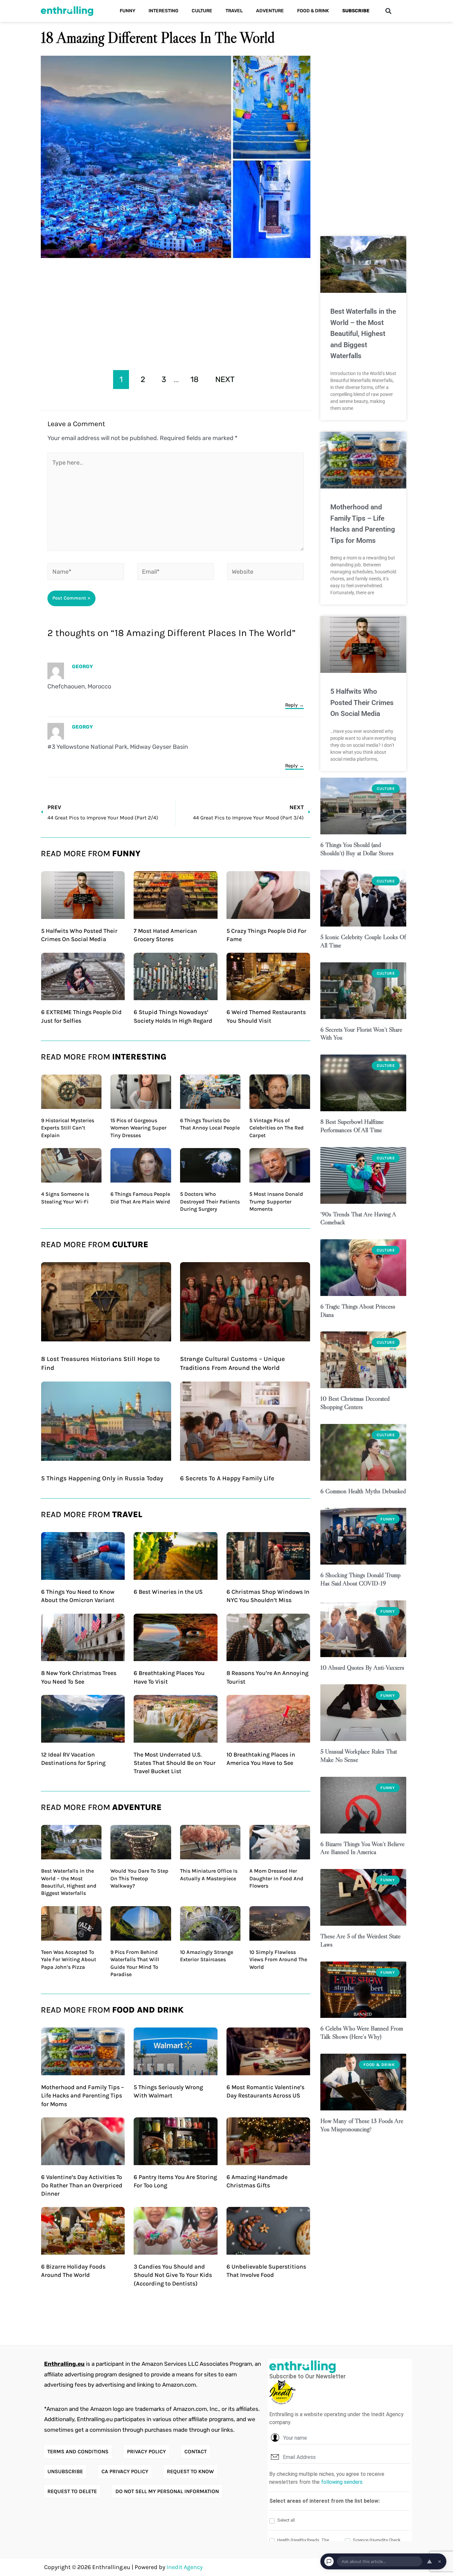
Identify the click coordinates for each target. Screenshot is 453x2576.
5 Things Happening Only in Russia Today (102, 1478)
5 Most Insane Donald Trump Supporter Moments (276, 1201)
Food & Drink (313, 11)
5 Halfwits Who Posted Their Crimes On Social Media (362, 703)
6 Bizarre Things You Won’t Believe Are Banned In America (362, 1848)
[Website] (265, 573)
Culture (202, 11)
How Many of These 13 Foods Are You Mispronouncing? (362, 2125)
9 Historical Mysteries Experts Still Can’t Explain (68, 1128)
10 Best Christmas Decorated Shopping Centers (355, 1403)
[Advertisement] (176, 312)
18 (194, 379)
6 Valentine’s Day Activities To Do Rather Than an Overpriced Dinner (82, 2185)
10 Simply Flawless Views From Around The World (278, 1960)
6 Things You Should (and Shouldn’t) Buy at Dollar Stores (357, 849)
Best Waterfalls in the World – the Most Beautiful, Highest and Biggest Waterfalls (363, 334)
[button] (388, 11)
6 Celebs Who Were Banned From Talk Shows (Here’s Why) (362, 2032)
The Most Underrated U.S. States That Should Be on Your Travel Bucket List (175, 1763)
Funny (128, 11)
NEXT (225, 379)
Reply (291, 705)
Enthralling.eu (64, 2364)
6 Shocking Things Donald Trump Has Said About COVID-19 (360, 1579)
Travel (234, 11)
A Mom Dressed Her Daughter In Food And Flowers (276, 1878)
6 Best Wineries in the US (168, 1592)
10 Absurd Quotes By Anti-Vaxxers (362, 1668)
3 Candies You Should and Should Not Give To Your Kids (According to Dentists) (173, 2275)
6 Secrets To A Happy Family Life (227, 1478)
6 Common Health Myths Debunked (363, 1491)
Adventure (270, 11)
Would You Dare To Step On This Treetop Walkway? (139, 1878)
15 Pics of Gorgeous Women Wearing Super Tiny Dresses (138, 1128)
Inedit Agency (185, 2567)
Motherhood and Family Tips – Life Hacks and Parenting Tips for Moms (83, 2095)
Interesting (163, 11)
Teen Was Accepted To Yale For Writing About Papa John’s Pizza (69, 1960)
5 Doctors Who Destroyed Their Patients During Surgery (210, 1201)
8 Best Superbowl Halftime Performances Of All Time (352, 1126)
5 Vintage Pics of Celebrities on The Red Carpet (277, 1128)
